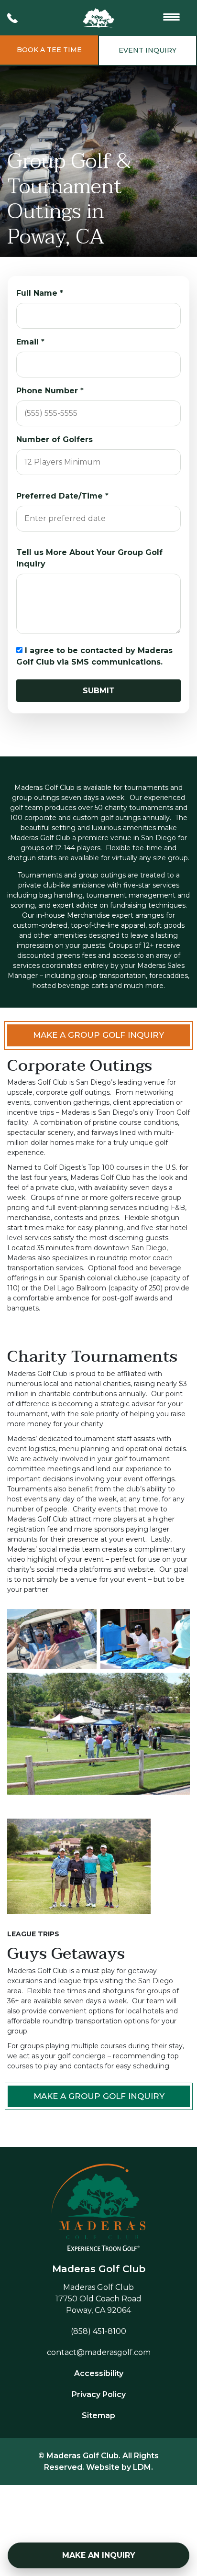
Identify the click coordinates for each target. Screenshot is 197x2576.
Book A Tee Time (49, 50)
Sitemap (98, 2415)
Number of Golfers (55, 439)
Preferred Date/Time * (62, 496)
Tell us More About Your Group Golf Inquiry (89, 558)
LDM (142, 2467)
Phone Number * (50, 391)
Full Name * (40, 293)
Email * (30, 342)
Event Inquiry (148, 50)
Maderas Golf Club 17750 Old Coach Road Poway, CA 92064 (98, 2299)
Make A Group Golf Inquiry (98, 1035)
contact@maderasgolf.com (99, 2352)
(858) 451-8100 (98, 2331)
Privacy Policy (99, 2394)
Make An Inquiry (99, 2555)
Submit (99, 691)
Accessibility (99, 2373)
